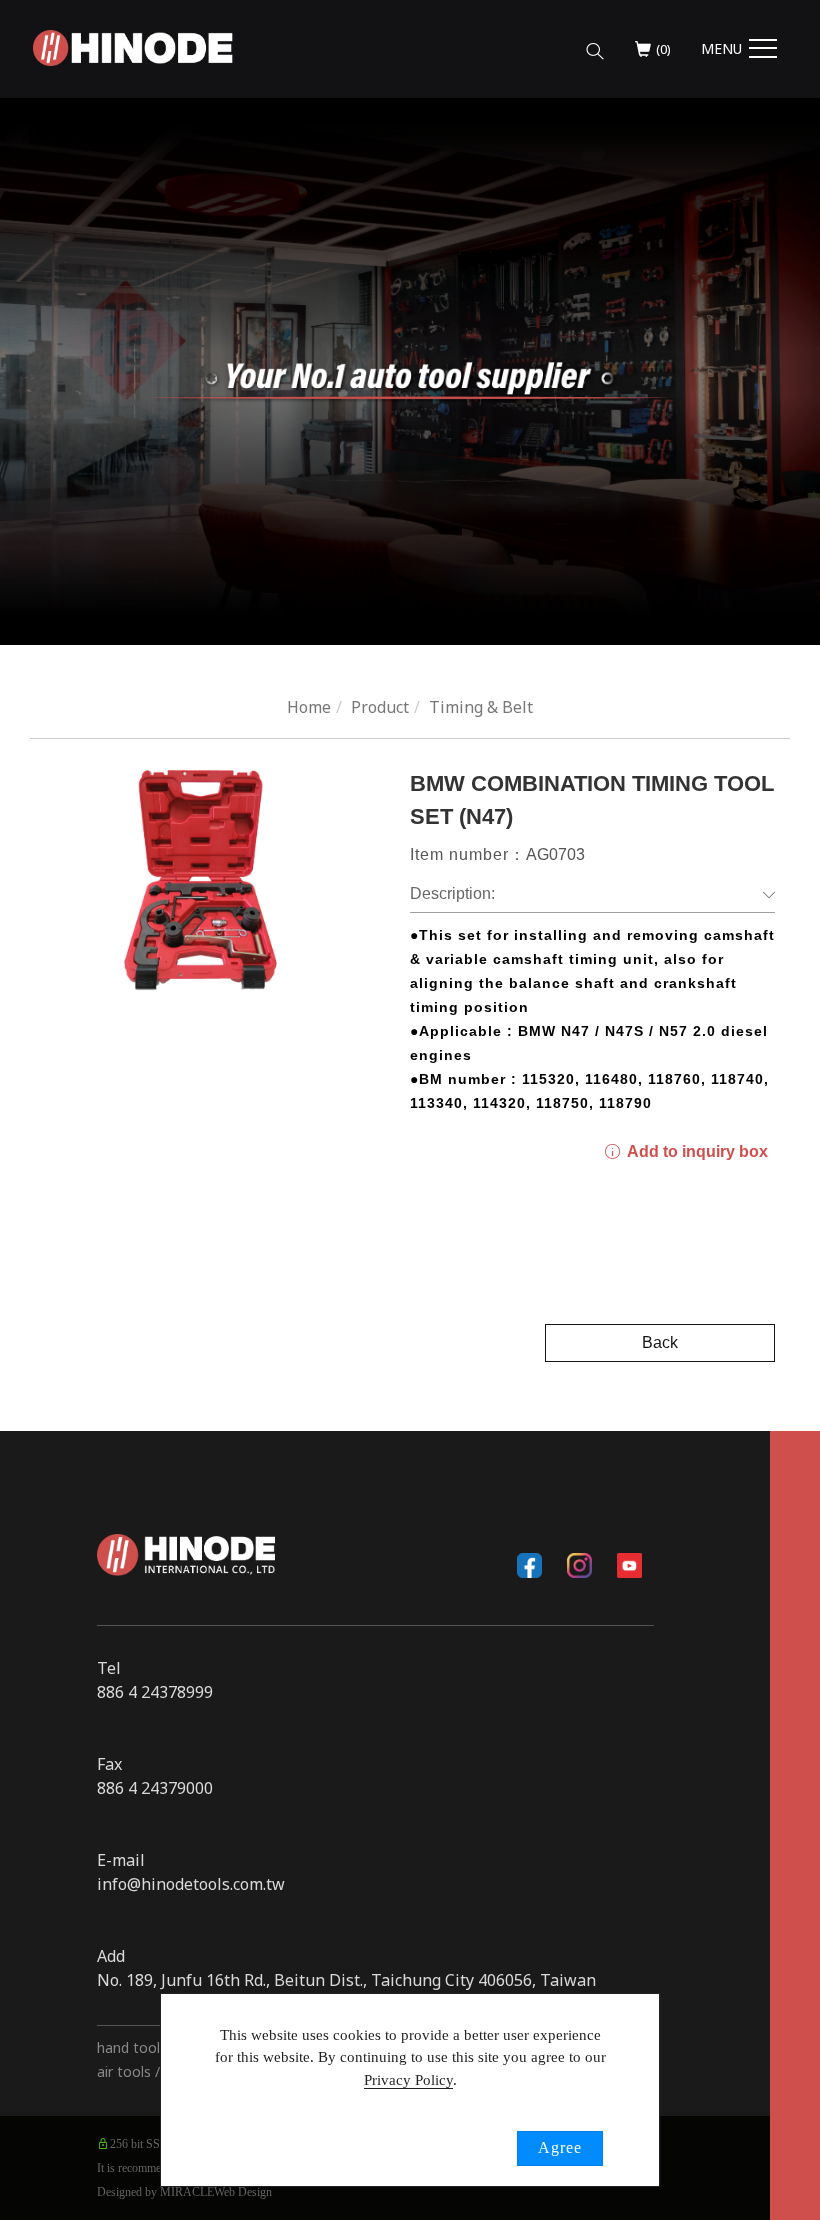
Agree (560, 2147)
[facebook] (529, 1565)
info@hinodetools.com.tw (191, 1884)
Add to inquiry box (695, 1151)
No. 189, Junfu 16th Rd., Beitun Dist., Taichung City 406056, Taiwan (346, 1980)
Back (660, 1342)
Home (309, 707)
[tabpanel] (410, 371)
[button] (595, 43)
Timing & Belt (481, 707)
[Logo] (133, 46)
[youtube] (629, 1565)
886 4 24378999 (155, 1692)
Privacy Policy (408, 2080)
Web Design (243, 2192)
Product (380, 707)
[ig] (579, 1565)
